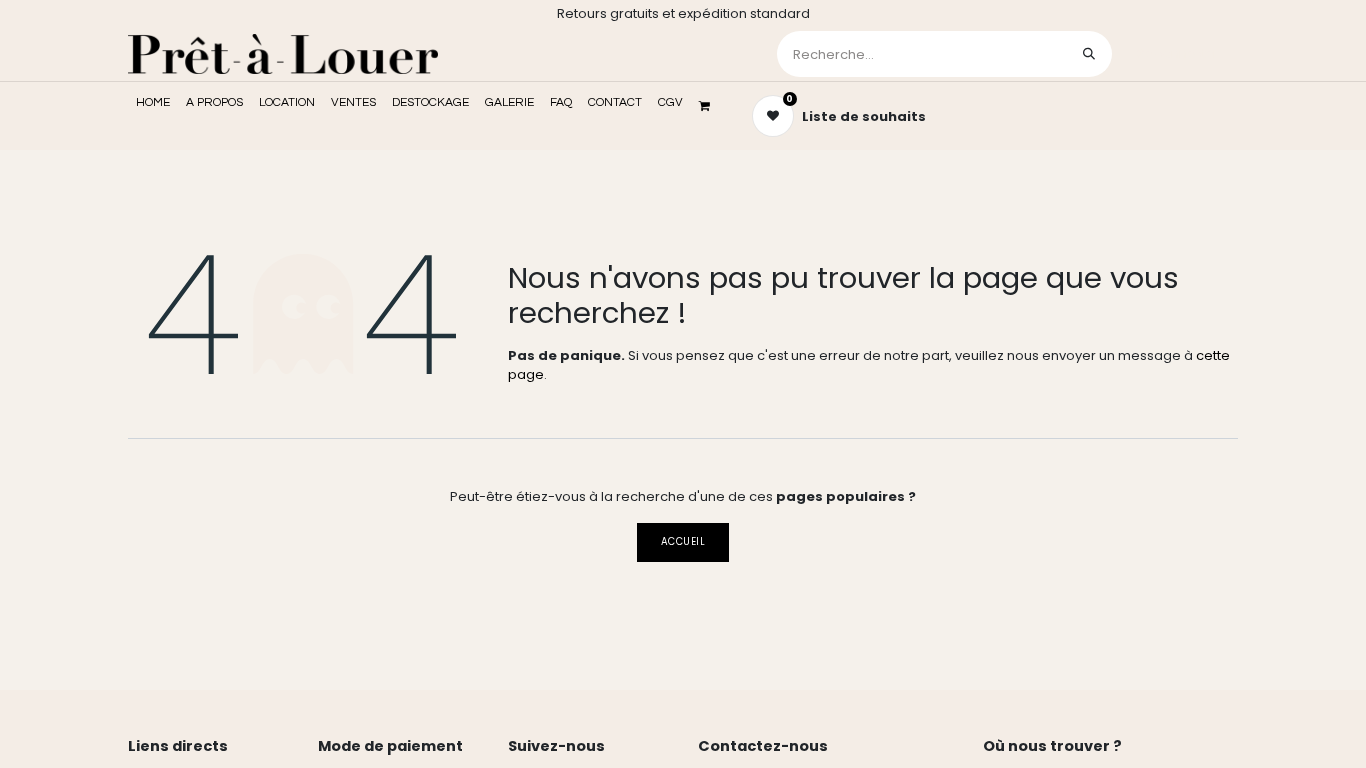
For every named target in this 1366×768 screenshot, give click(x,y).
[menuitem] (153, 103)
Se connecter (1177, 53)
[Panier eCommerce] (711, 106)
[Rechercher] (1089, 54)
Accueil (683, 541)
